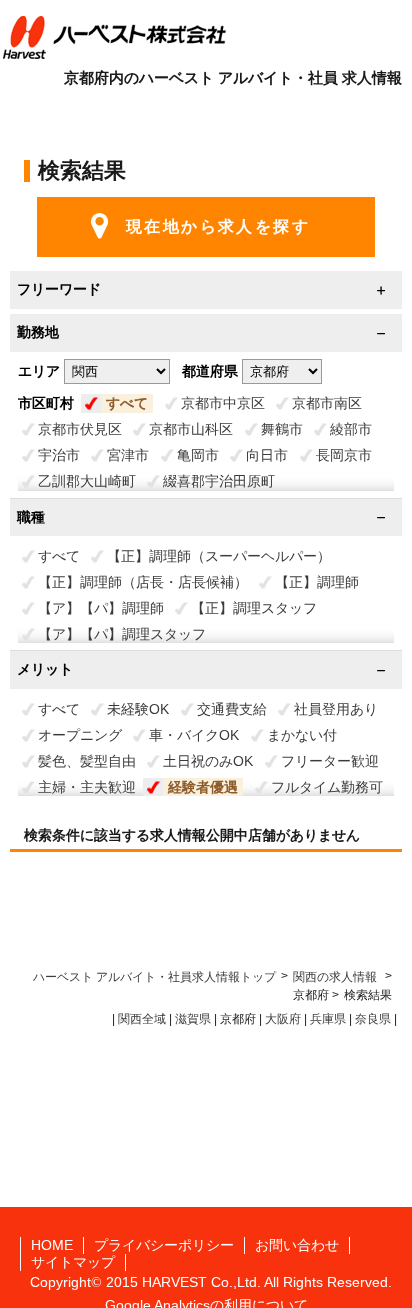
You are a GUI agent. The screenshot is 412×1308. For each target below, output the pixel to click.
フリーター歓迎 (330, 761)
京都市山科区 (191, 429)
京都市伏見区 (80, 429)
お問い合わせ (297, 1245)
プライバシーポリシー (164, 1245)
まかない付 (302, 735)
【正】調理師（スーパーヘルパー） (219, 556)
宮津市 (128, 455)
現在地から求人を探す (218, 226)
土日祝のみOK (208, 761)
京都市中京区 (223, 403)
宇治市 (59, 455)
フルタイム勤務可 (327, 787)
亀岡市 (198, 455)
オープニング (80, 735)
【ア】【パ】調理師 (101, 608)
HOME (52, 1245)
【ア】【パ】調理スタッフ (122, 634)
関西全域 (142, 1019)
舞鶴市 (282, 429)
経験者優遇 (203, 787)
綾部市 (351, 429)
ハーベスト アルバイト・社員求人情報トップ (154, 977)
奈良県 (373, 1019)
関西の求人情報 (336, 977)
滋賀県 (193, 1019)
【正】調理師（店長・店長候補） (143, 582)
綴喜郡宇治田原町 (219, 481)
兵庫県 (328, 1019)
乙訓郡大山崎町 (87, 481)
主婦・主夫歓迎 (87, 787)
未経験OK (138, 709)
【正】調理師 (317, 582)
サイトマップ (73, 1262)
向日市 (267, 455)
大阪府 (283, 1019)
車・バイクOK (194, 735)
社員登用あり (336, 709)
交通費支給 (232, 709)
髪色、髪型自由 (87, 761)
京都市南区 (327, 403)
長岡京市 (344, 455)
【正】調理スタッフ (254, 608)
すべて (127, 403)
